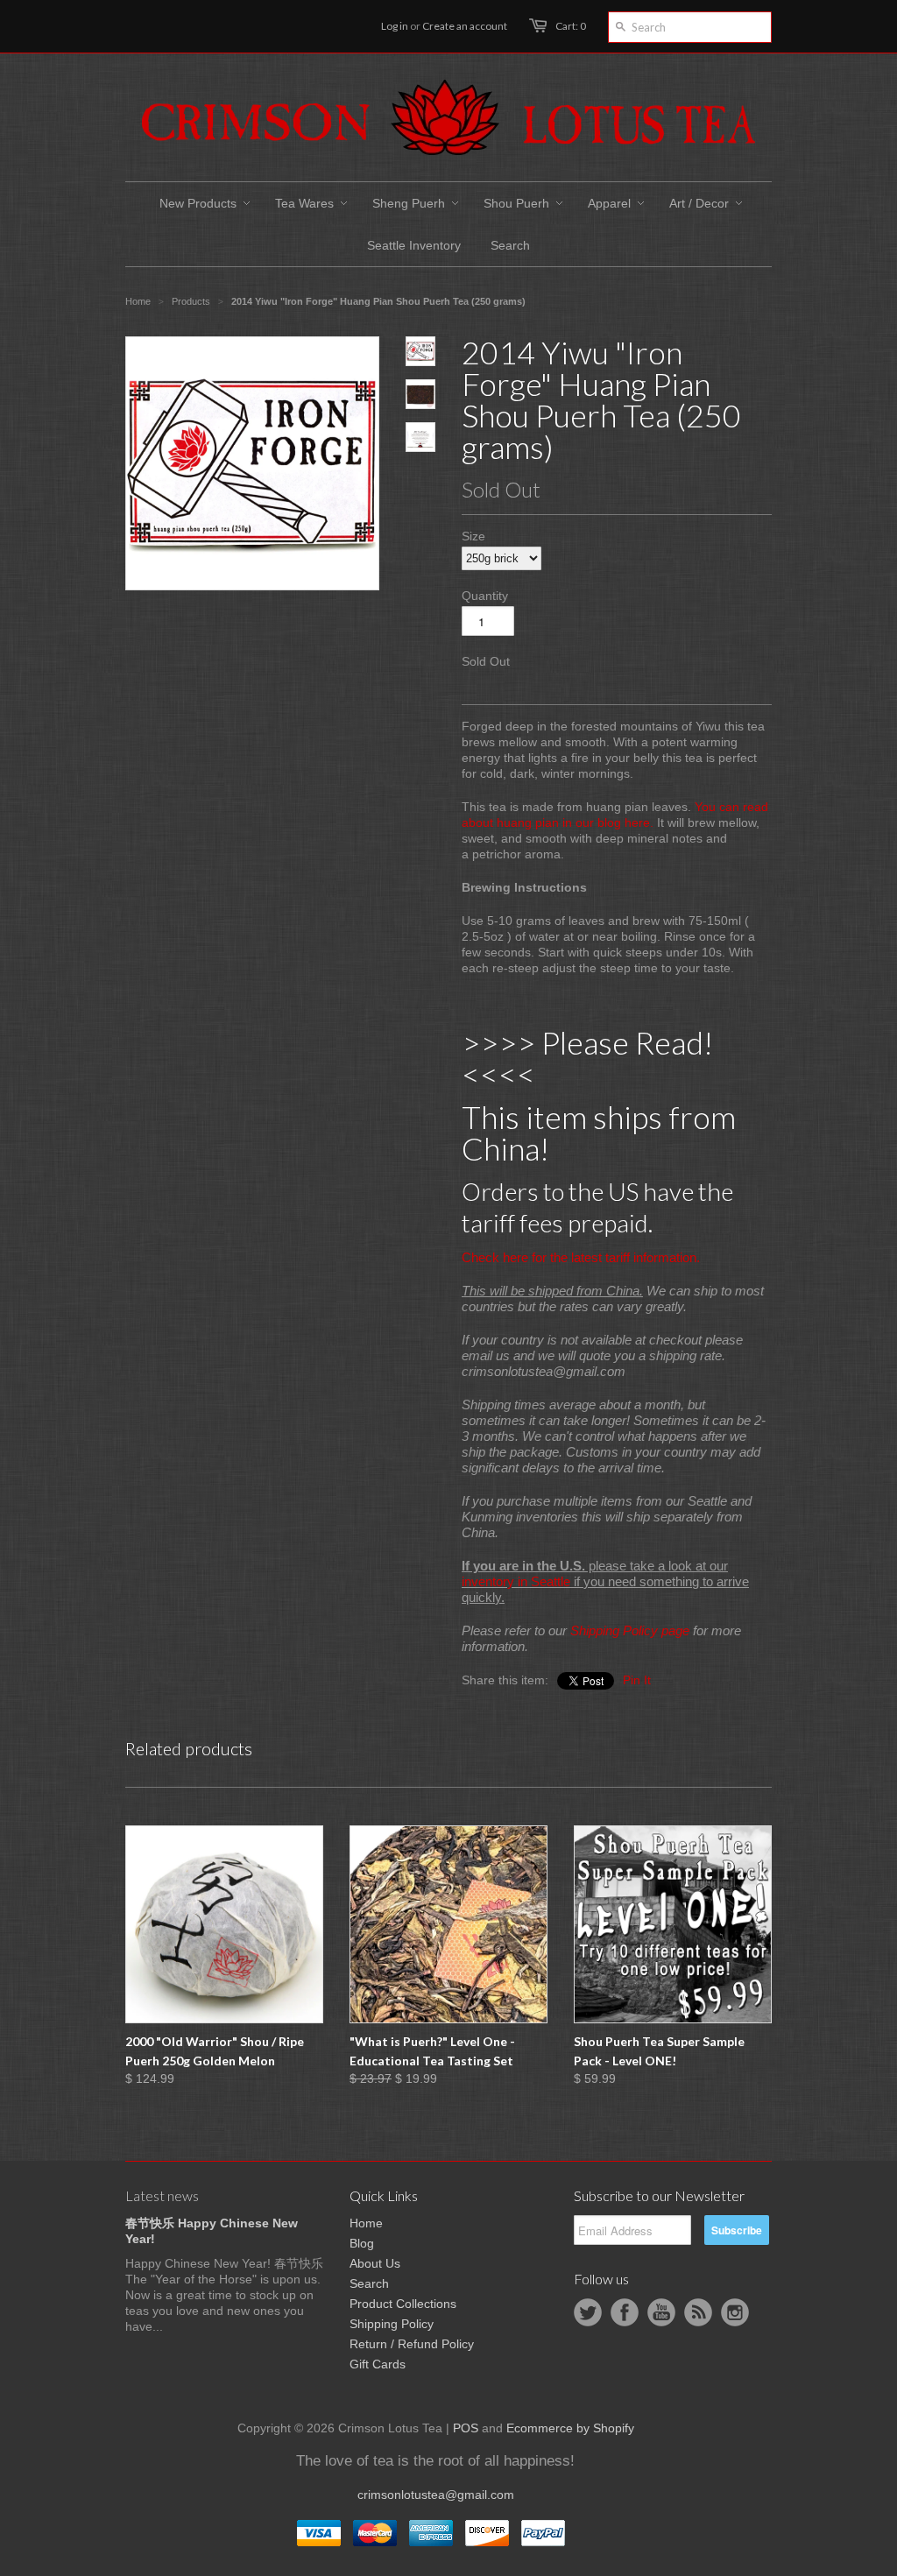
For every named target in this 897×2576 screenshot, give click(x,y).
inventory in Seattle (516, 1581)
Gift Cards (378, 2364)
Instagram (735, 2312)
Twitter (588, 2312)
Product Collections (403, 2304)
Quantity (485, 596)
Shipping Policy (392, 2324)
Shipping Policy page (630, 1630)
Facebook (625, 2312)
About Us (375, 2263)
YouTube (661, 2312)
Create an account (465, 26)
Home (366, 2223)
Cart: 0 (571, 26)
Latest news (162, 2195)
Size (473, 536)
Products (191, 301)
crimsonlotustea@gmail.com (436, 2495)
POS (466, 2428)
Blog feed (698, 2312)
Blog (362, 2243)
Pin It (637, 1680)
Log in (395, 26)
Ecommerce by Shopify (570, 2428)
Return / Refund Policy (412, 2344)
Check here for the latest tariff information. (581, 1257)
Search (369, 2283)
